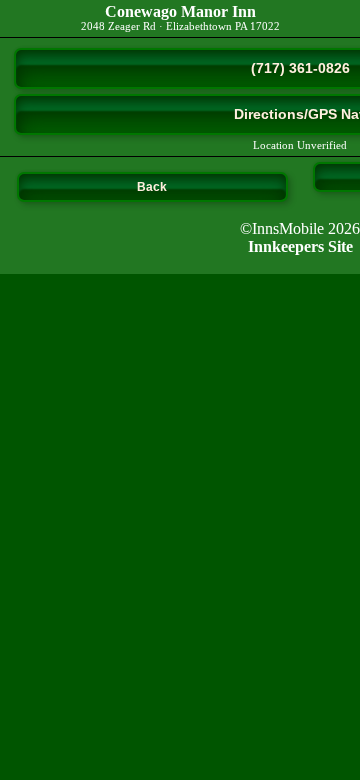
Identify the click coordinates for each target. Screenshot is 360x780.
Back (152, 187)
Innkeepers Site (300, 246)
